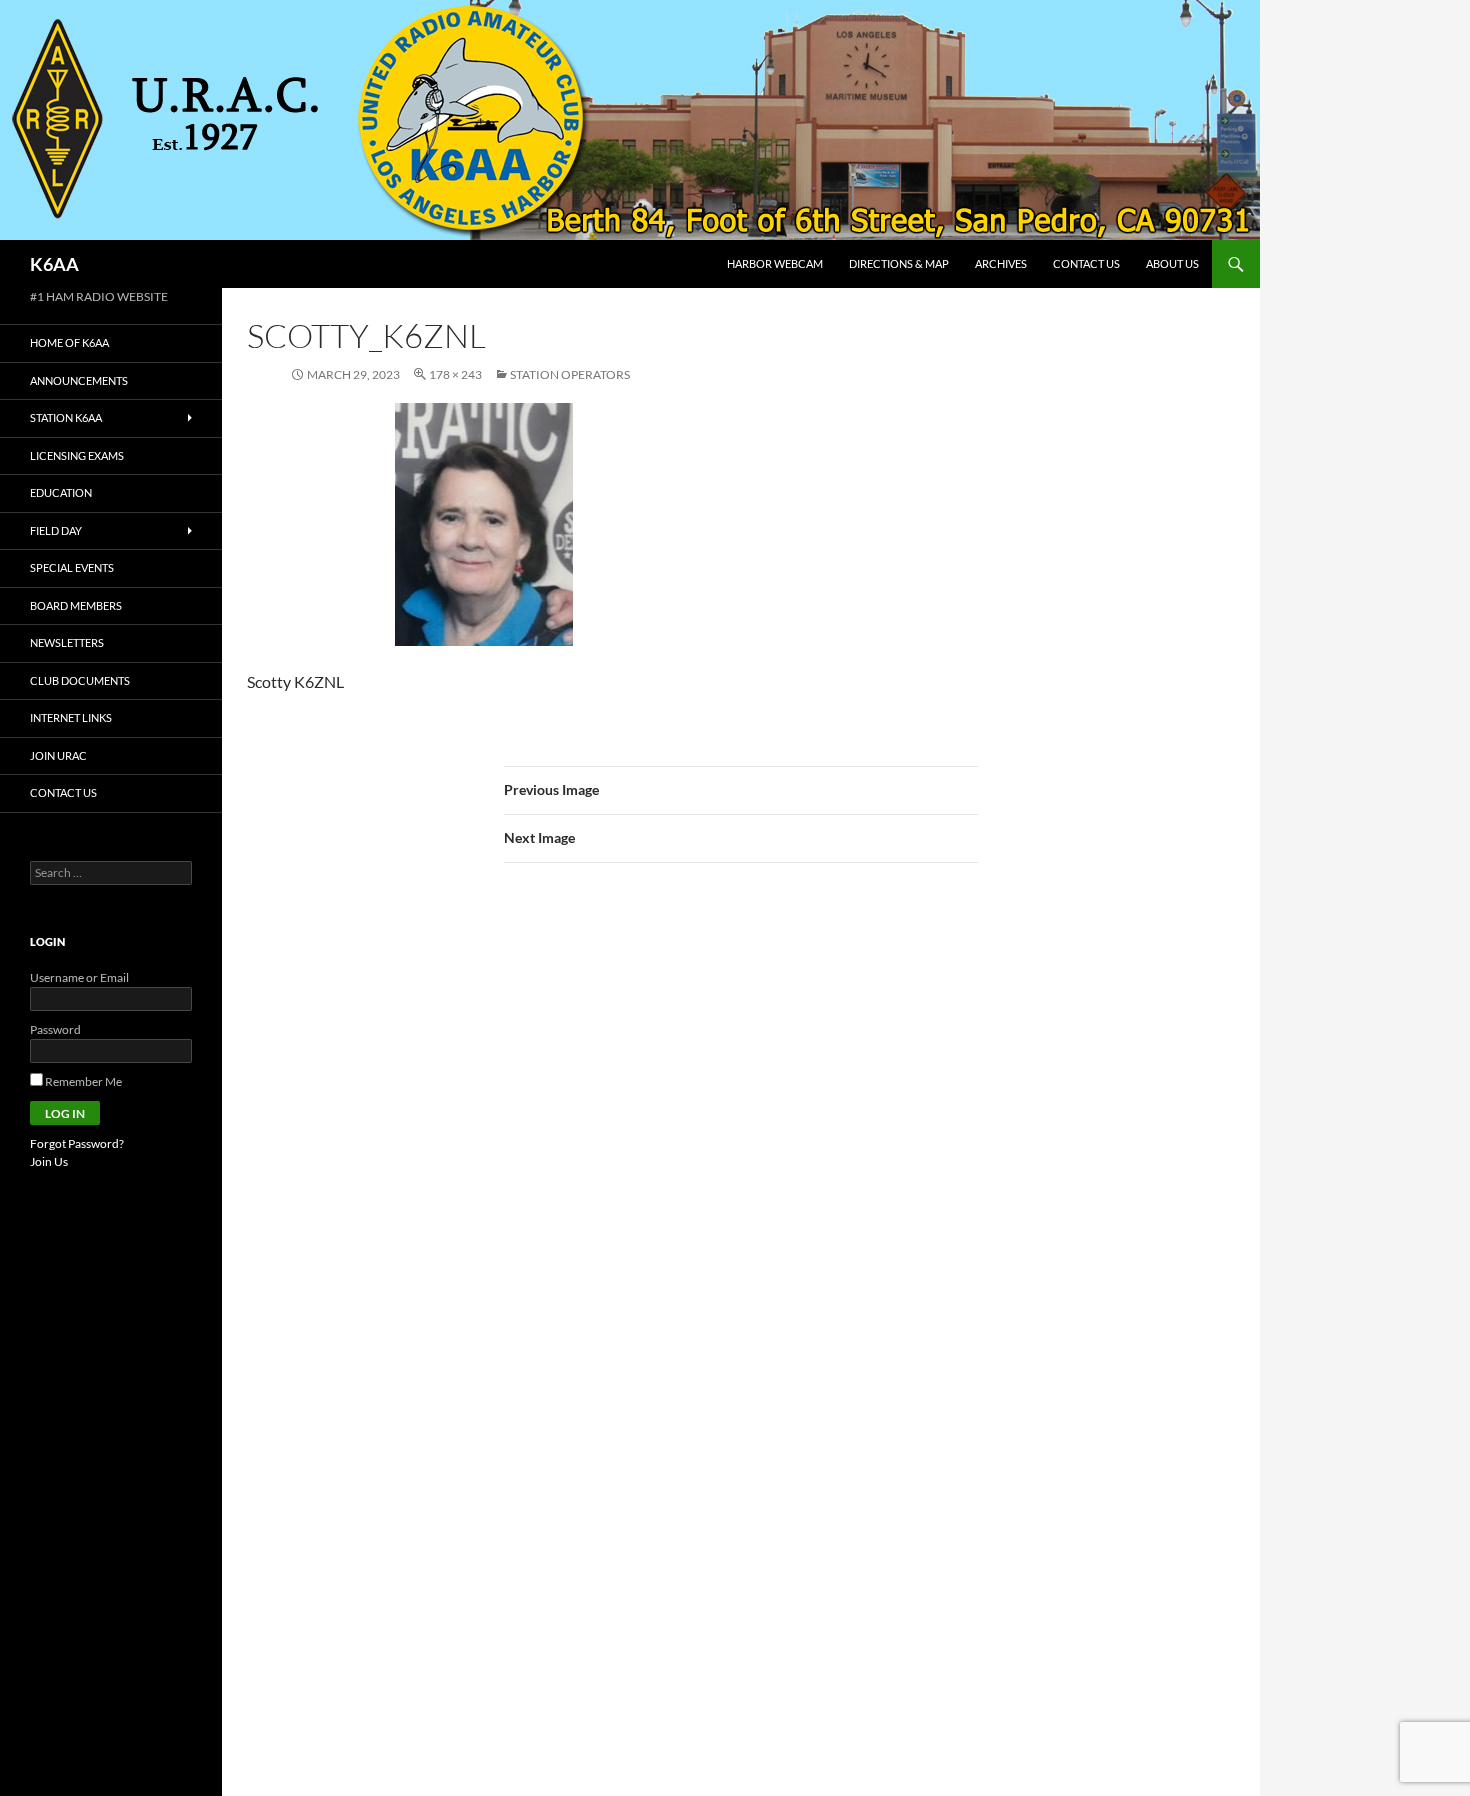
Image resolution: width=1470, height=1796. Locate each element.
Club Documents (80, 680)
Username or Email (79, 977)
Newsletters (67, 642)
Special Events (72, 567)
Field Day (56, 530)
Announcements (79, 380)
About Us (1172, 263)
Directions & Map (899, 263)
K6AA (54, 264)
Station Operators (570, 374)
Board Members (76, 605)
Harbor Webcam (775, 263)
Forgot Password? (77, 1143)
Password (55, 1029)
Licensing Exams (77, 455)
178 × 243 (455, 374)
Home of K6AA (69, 342)
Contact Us (1086, 263)
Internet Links (71, 717)
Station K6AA (66, 417)
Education (61, 492)
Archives (1001, 263)
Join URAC (58, 755)
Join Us (49, 1161)
